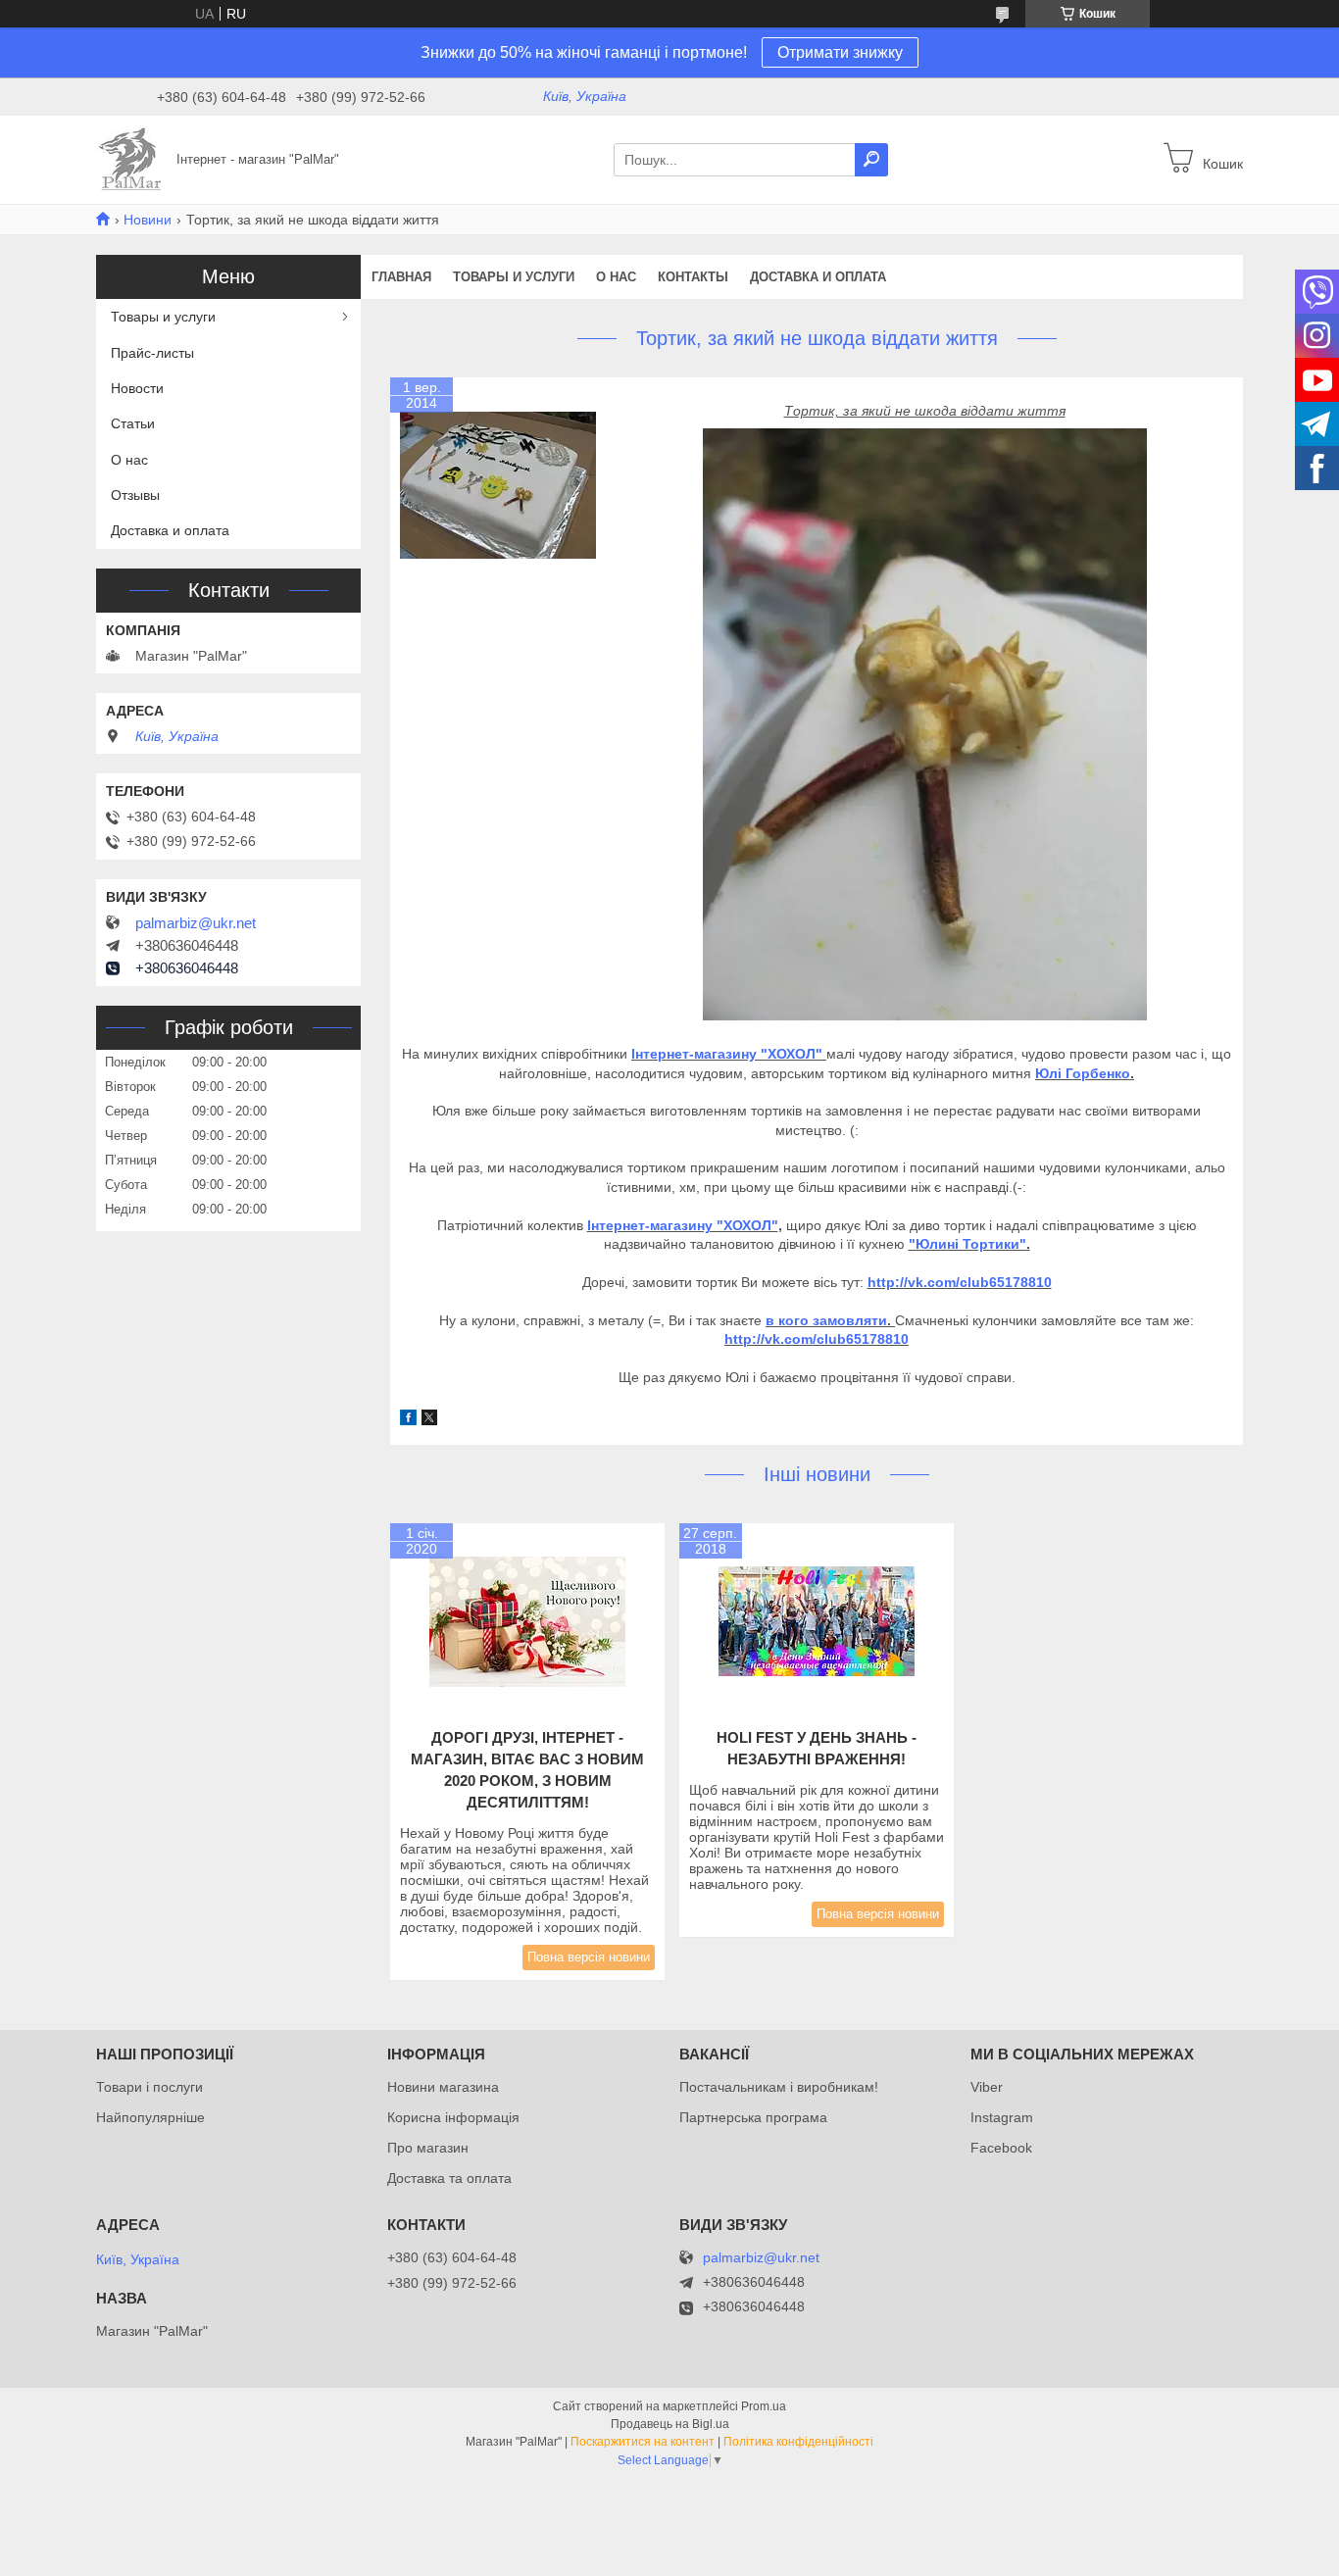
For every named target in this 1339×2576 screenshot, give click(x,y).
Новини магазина (443, 2087)
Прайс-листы (152, 353)
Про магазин (428, 2148)
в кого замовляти (826, 1320)
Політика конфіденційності (798, 2442)
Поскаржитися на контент (643, 2442)
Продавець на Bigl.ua (670, 2424)
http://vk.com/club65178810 (960, 1282)
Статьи (133, 423)
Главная (401, 277)
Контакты (693, 277)
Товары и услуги (514, 277)
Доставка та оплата (449, 2178)
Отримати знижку (840, 52)
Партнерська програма (753, 2117)
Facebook (1001, 2148)
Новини (148, 220)
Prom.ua (764, 2406)
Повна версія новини (589, 1957)
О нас (616, 277)
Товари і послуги (149, 2087)
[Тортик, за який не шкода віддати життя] (498, 485)
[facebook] (408, 1420)
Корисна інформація (453, 2117)
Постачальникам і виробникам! (779, 2087)
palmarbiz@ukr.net (196, 923)
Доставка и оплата (818, 277)
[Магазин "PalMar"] (130, 159)
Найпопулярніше (150, 2117)
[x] (429, 1420)
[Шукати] (871, 160)
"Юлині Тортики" (967, 1244)
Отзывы (135, 495)
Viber (987, 2087)
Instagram (1002, 2117)
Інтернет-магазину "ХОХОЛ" (727, 1054)
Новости (137, 388)
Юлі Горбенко (1083, 1073)
